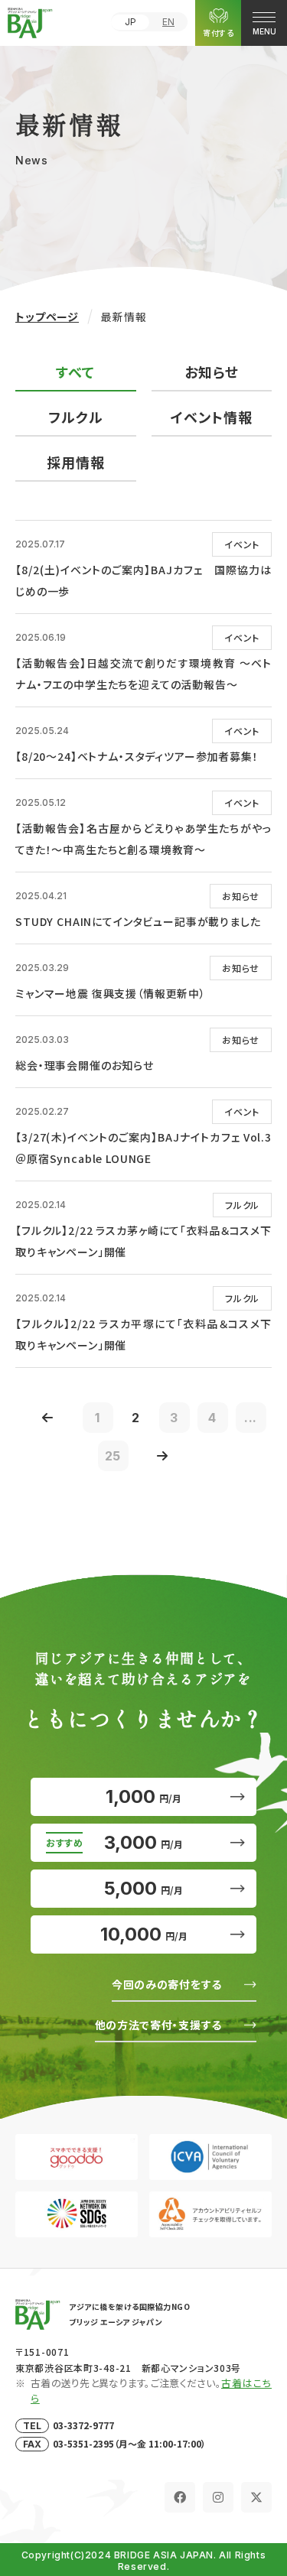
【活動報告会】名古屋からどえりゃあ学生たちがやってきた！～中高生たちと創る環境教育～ (143, 839)
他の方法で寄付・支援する (158, 2025)
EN (168, 22)
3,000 (143, 1842)
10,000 (144, 1934)
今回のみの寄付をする (167, 1984)
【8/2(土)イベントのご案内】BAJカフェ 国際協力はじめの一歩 (143, 580)
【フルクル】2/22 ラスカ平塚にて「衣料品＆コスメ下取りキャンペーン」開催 (143, 1334)
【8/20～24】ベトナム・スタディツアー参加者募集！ (137, 756)
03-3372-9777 (83, 2425)
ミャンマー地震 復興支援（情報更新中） (111, 993)
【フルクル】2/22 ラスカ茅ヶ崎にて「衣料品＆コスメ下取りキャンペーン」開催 (143, 1241)
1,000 (143, 1796)
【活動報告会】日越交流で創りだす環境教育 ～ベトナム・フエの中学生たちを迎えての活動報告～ (143, 674)
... (251, 1418)
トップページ (47, 317)
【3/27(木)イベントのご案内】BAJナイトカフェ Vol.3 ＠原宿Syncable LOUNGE (143, 1148)
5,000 (143, 1888)
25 (113, 1456)
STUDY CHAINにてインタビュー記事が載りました (138, 921)
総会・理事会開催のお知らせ (85, 1065)
